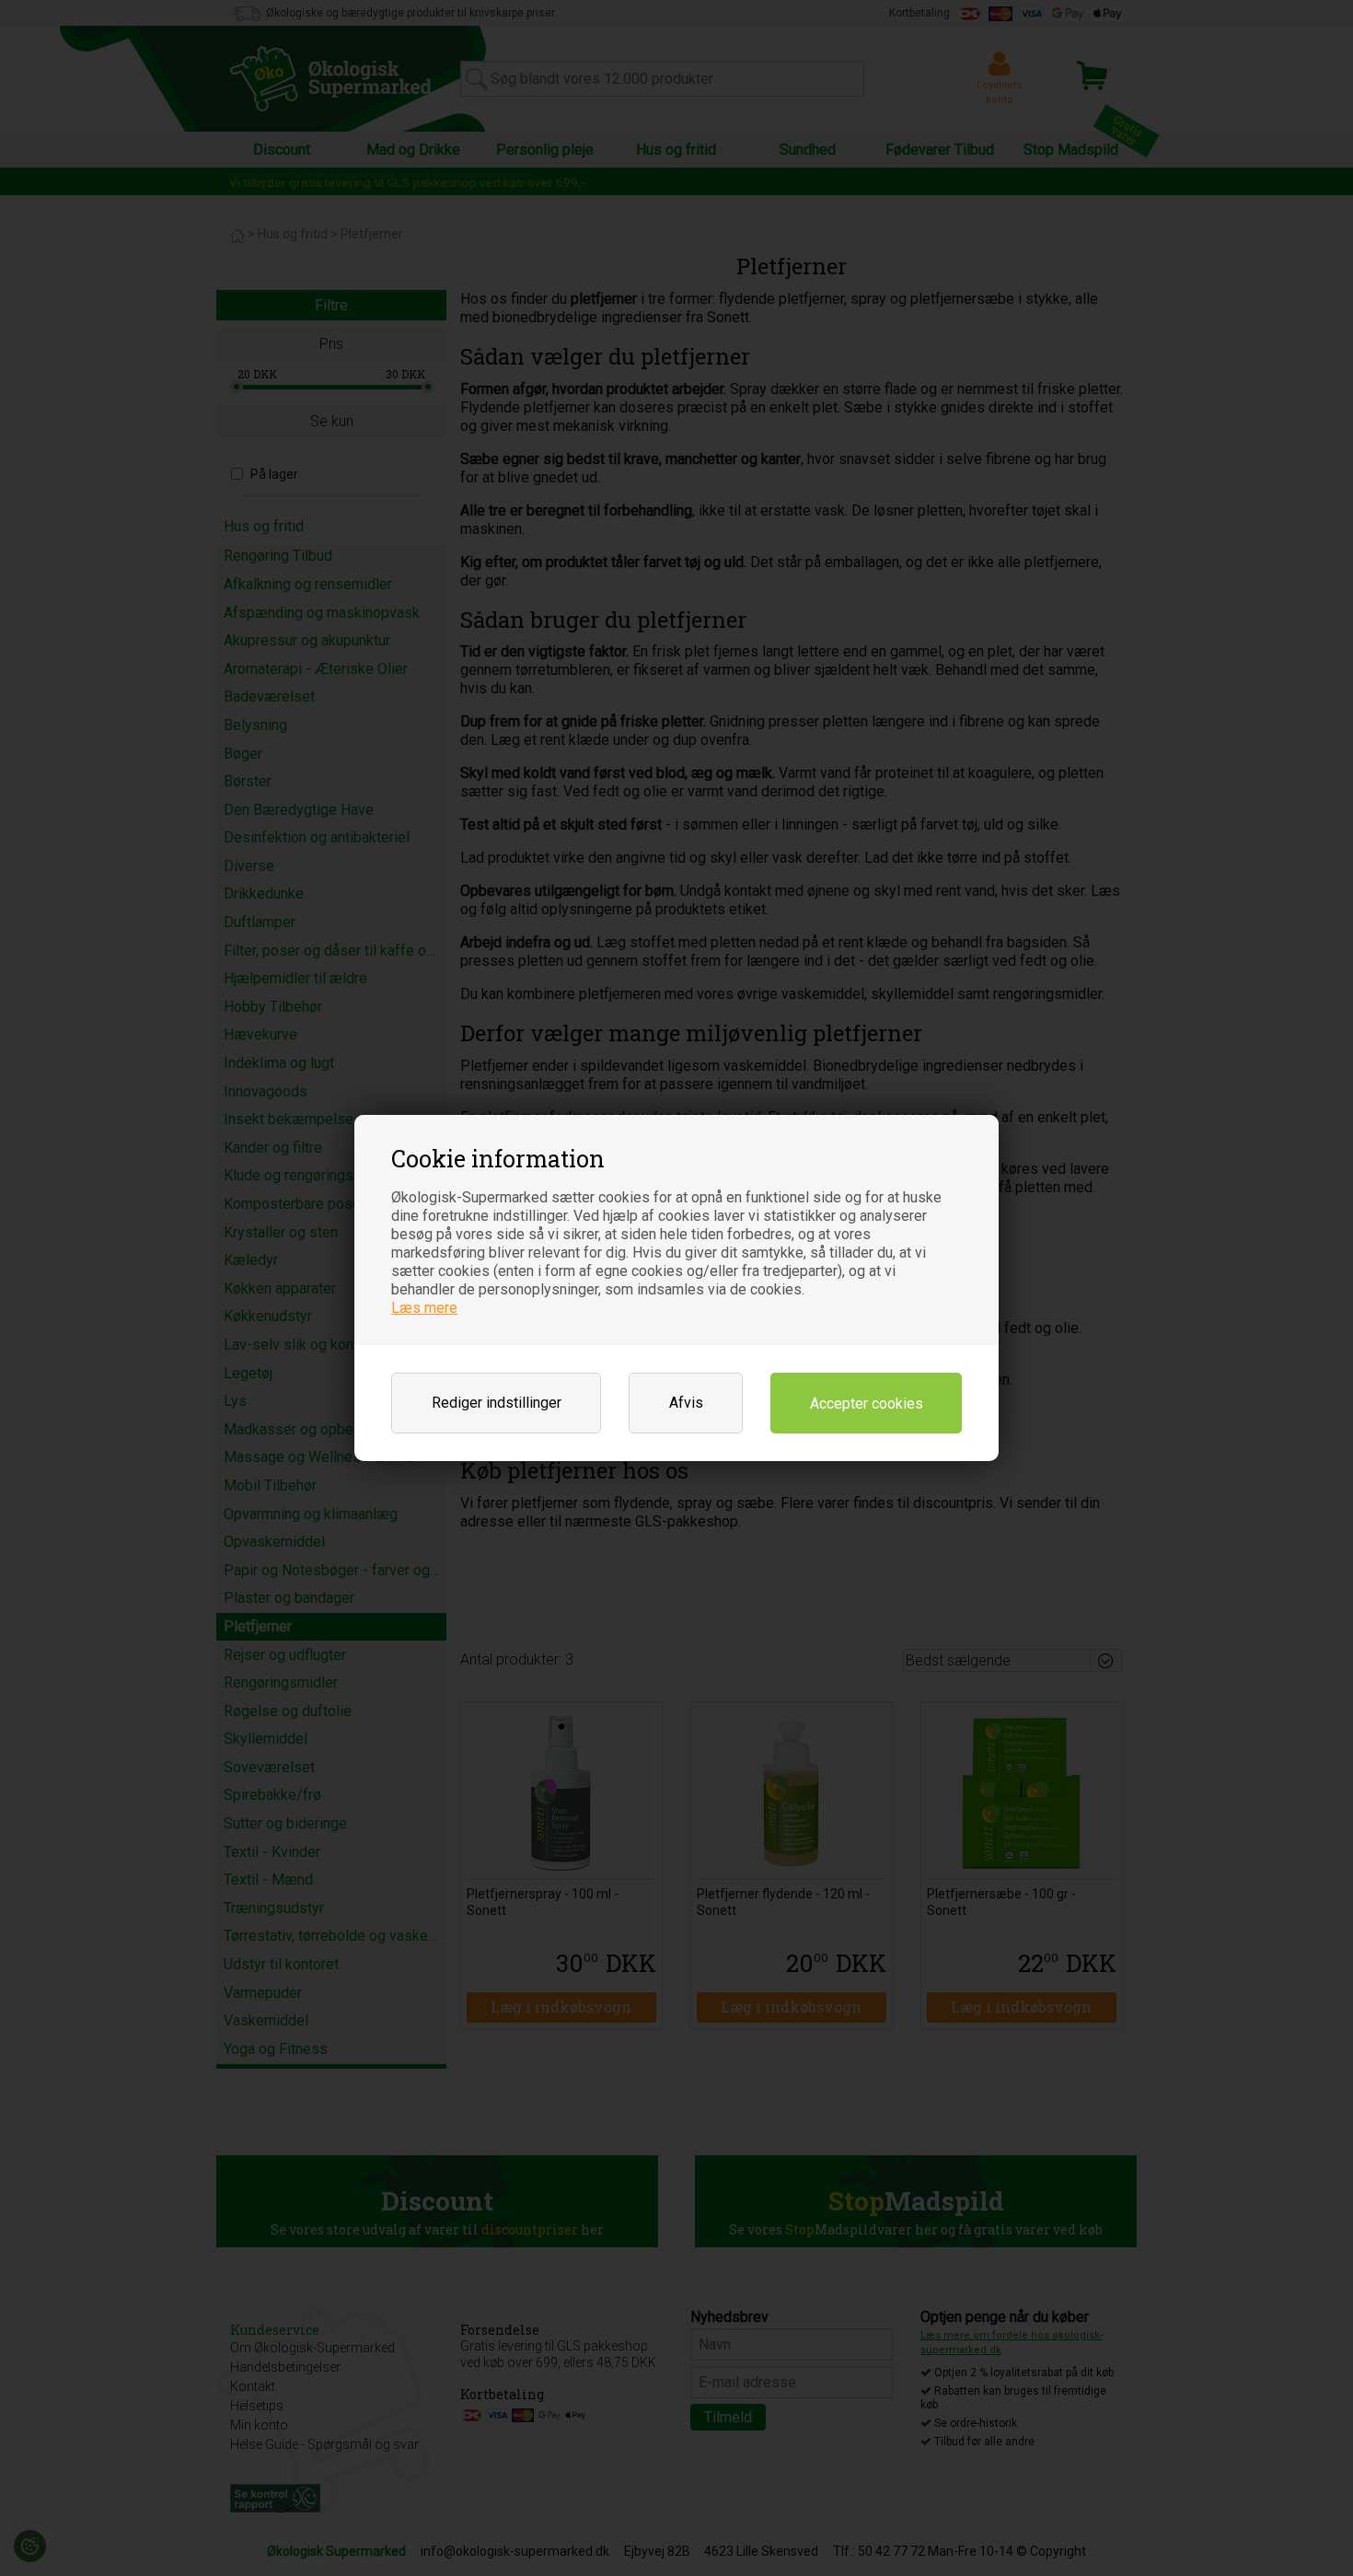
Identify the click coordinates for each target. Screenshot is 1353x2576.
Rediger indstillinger (497, 1403)
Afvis (686, 1403)
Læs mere (424, 1308)
